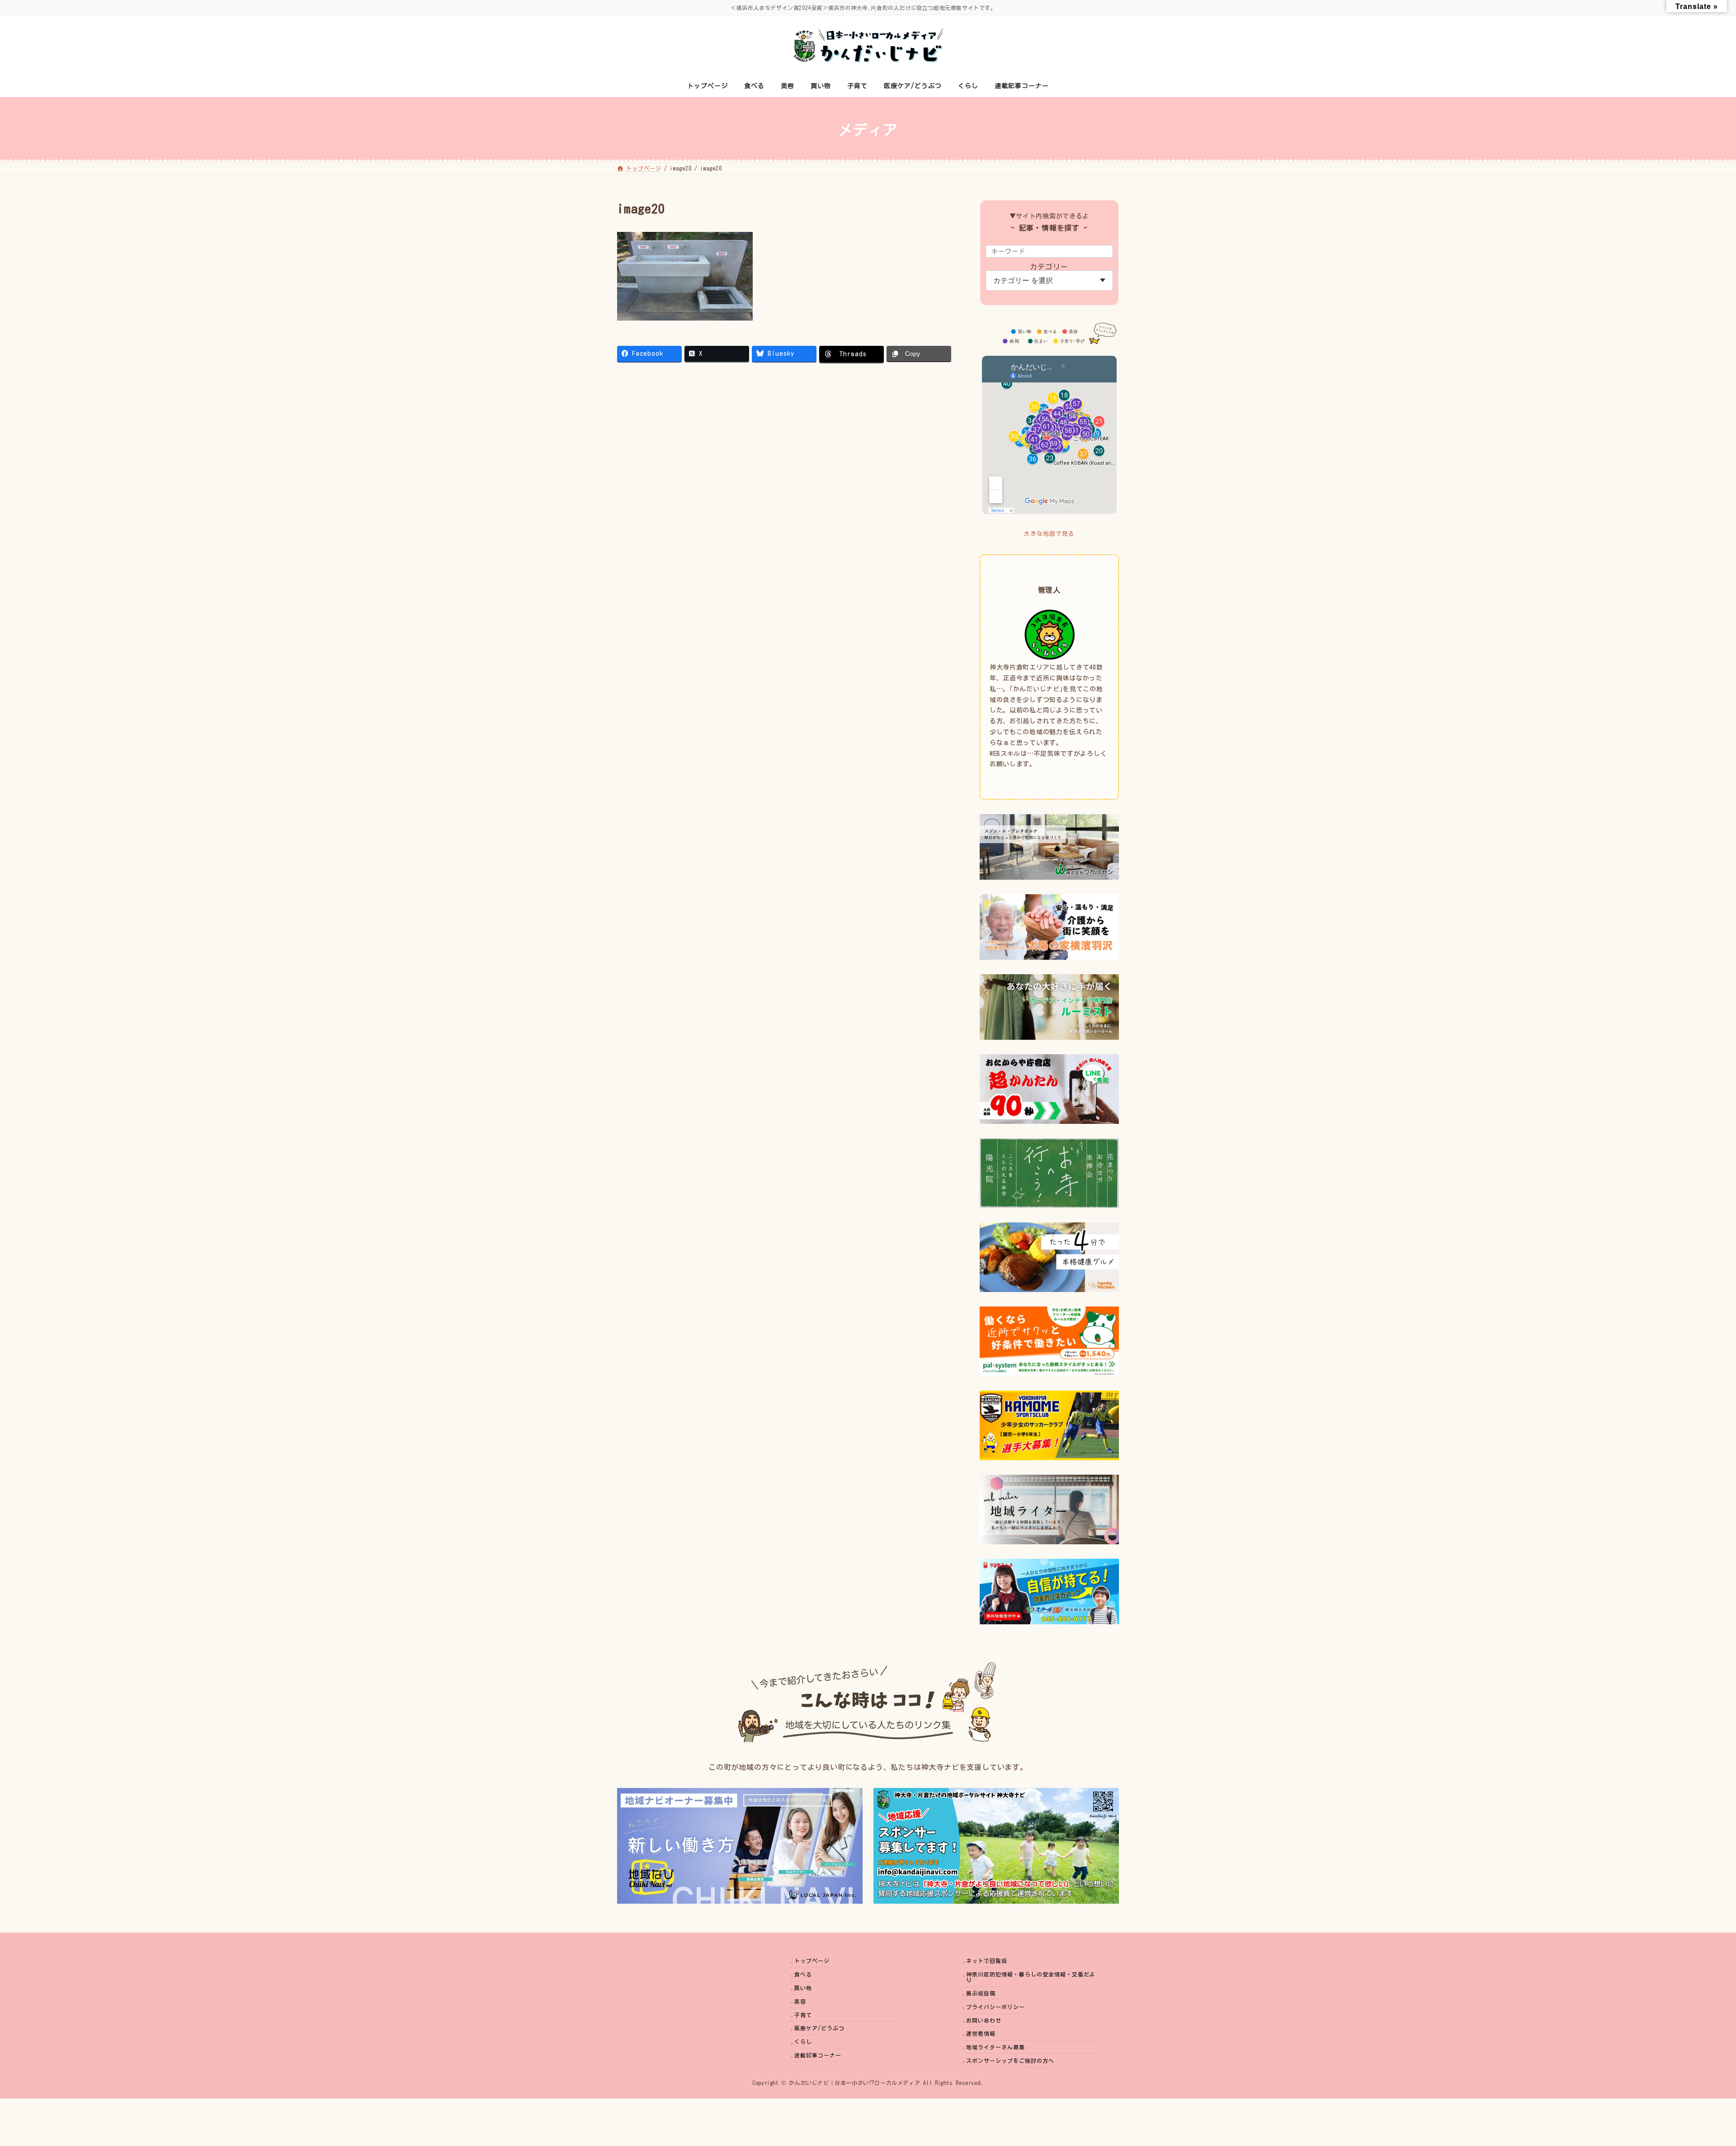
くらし (803, 2042)
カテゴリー (1050, 267)
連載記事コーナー (818, 2055)
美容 (800, 2001)
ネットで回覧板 (987, 1961)
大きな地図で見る (1049, 534)
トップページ (812, 1961)
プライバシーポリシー (995, 2007)
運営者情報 (981, 2033)
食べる (803, 1974)
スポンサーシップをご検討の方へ (1010, 2061)
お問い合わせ (984, 2020)
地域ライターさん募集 (995, 2047)
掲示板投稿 (981, 1993)
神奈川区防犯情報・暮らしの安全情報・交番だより (1031, 1977)
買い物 (803, 1988)
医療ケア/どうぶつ (819, 2028)
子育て (803, 2015)
